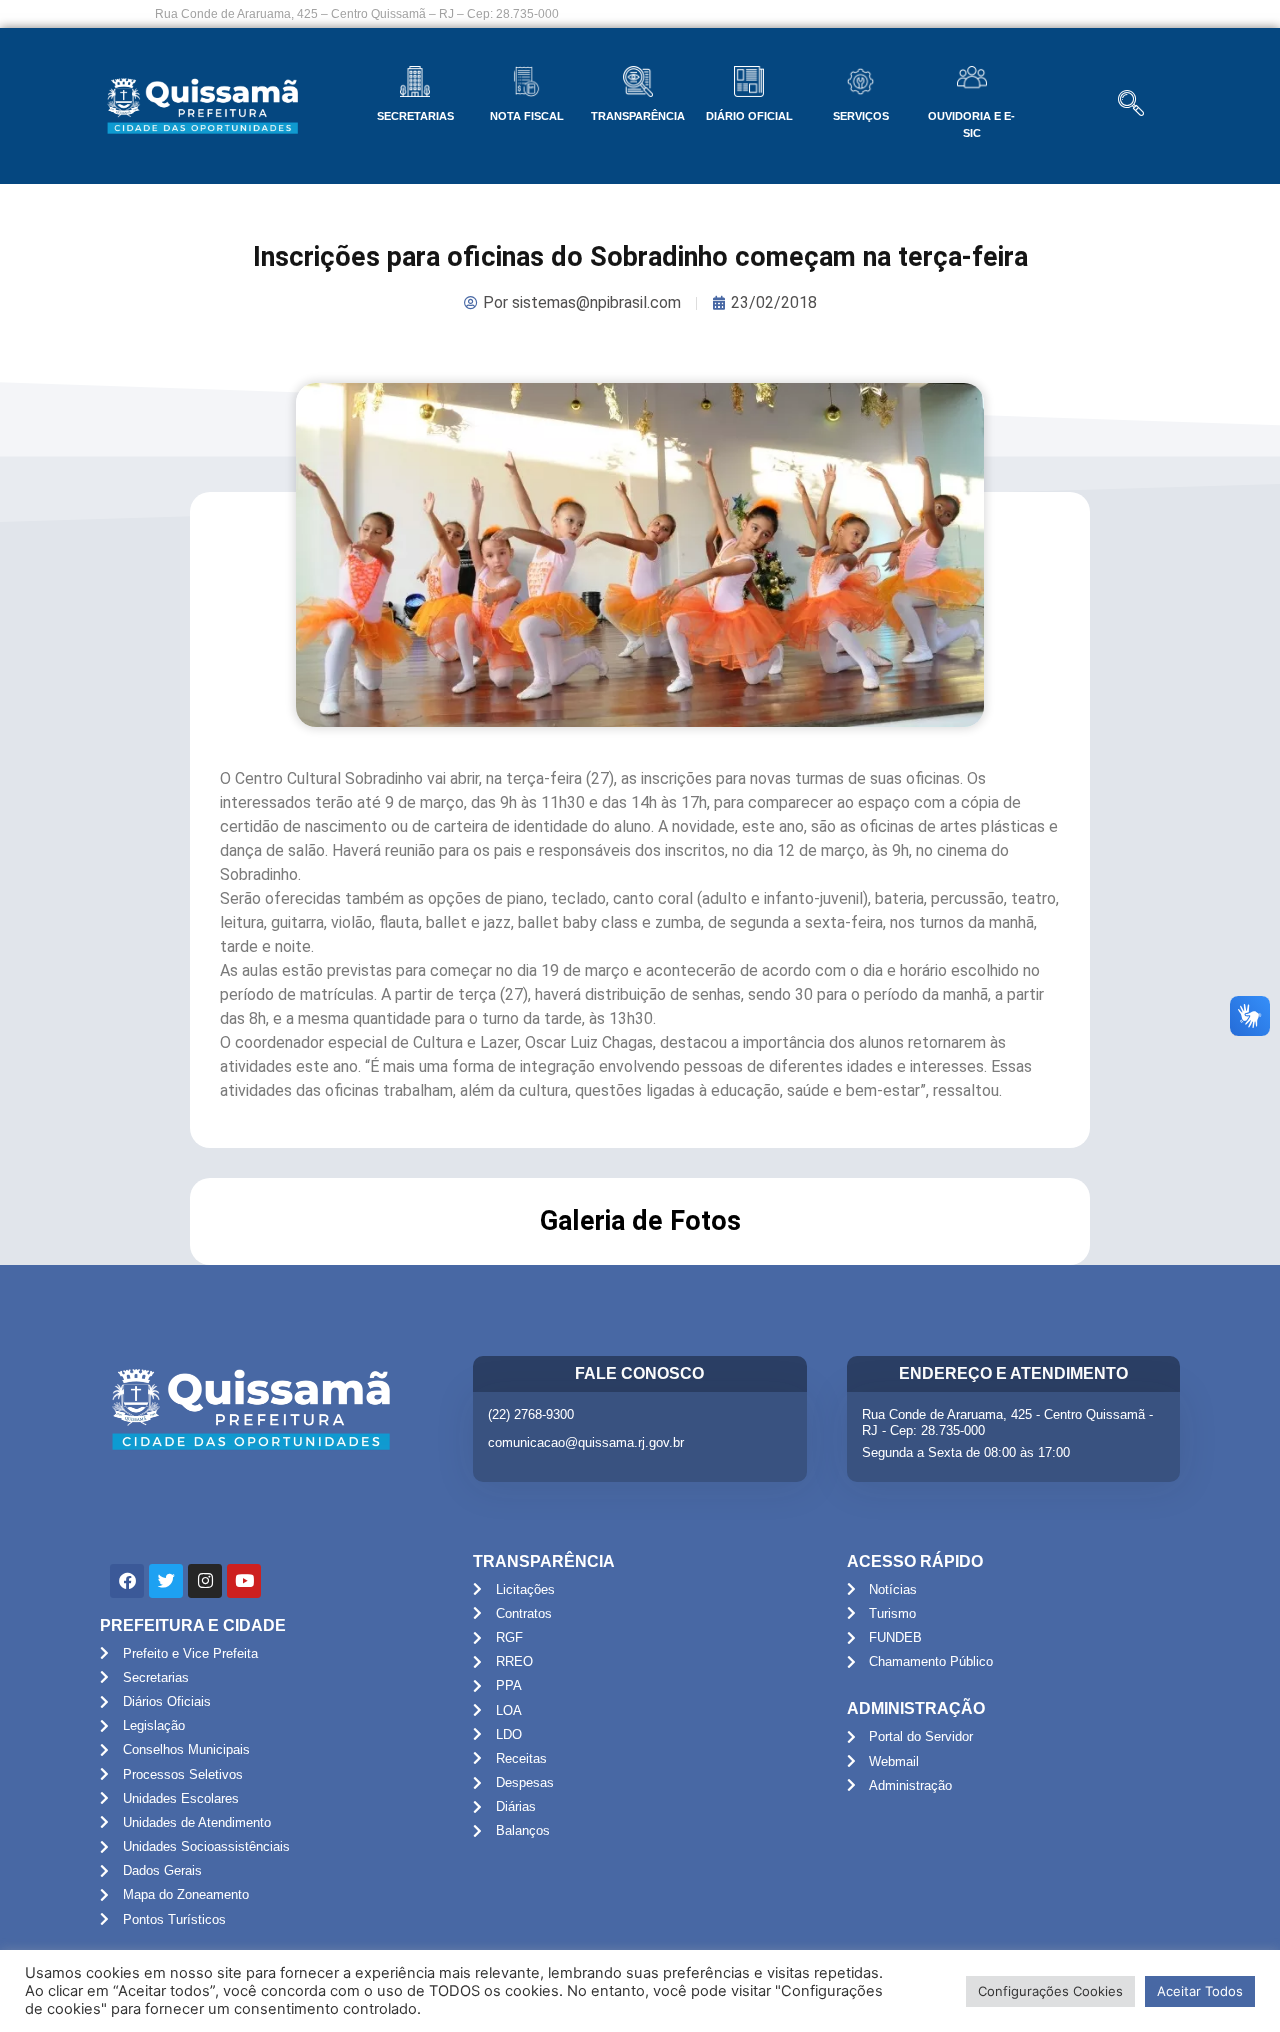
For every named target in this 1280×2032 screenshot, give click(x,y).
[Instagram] (205, 1581)
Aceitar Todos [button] (1200, 1991)
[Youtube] (244, 1581)
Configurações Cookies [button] (1050, 1991)
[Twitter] (166, 1581)
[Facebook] (127, 1581)
